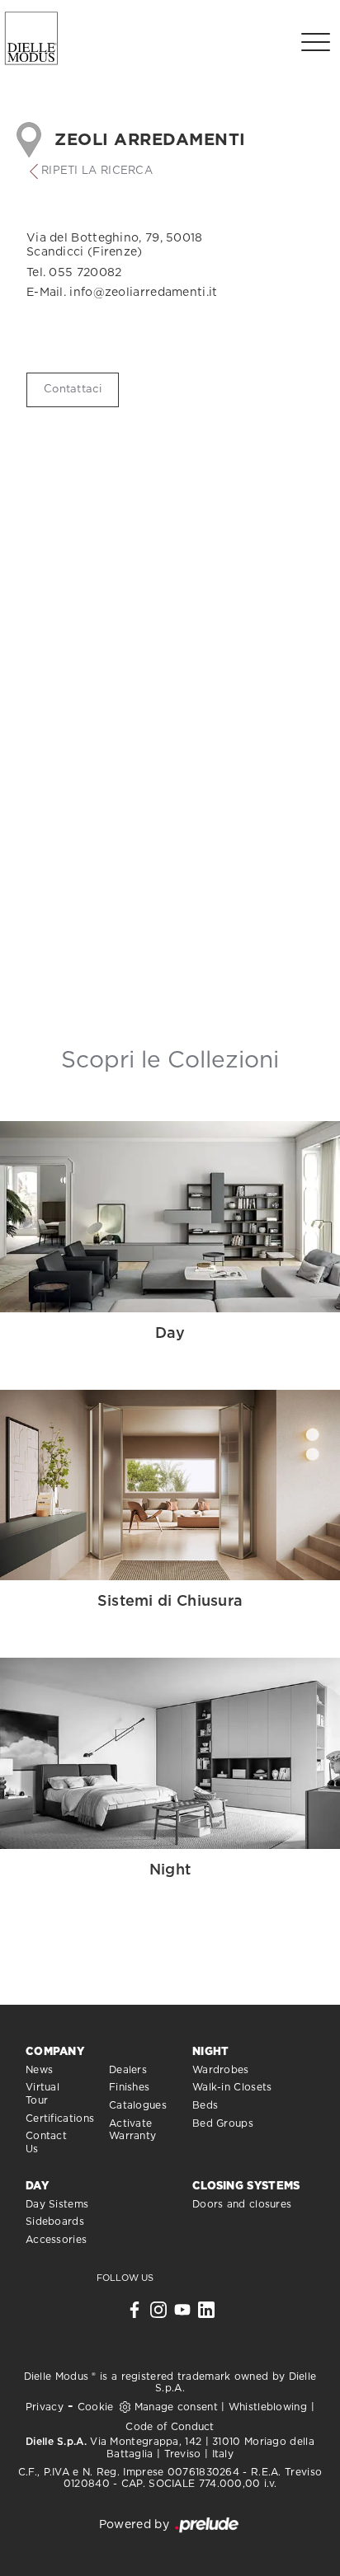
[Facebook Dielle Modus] (135, 2314)
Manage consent (176, 2407)
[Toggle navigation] (316, 41)
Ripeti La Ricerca (97, 171)
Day (37, 2187)
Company (55, 2052)
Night (211, 2052)
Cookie (96, 2407)
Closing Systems (246, 2187)
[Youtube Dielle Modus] (182, 2314)
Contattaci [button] (73, 389)
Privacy (45, 2407)
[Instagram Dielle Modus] (158, 2314)
